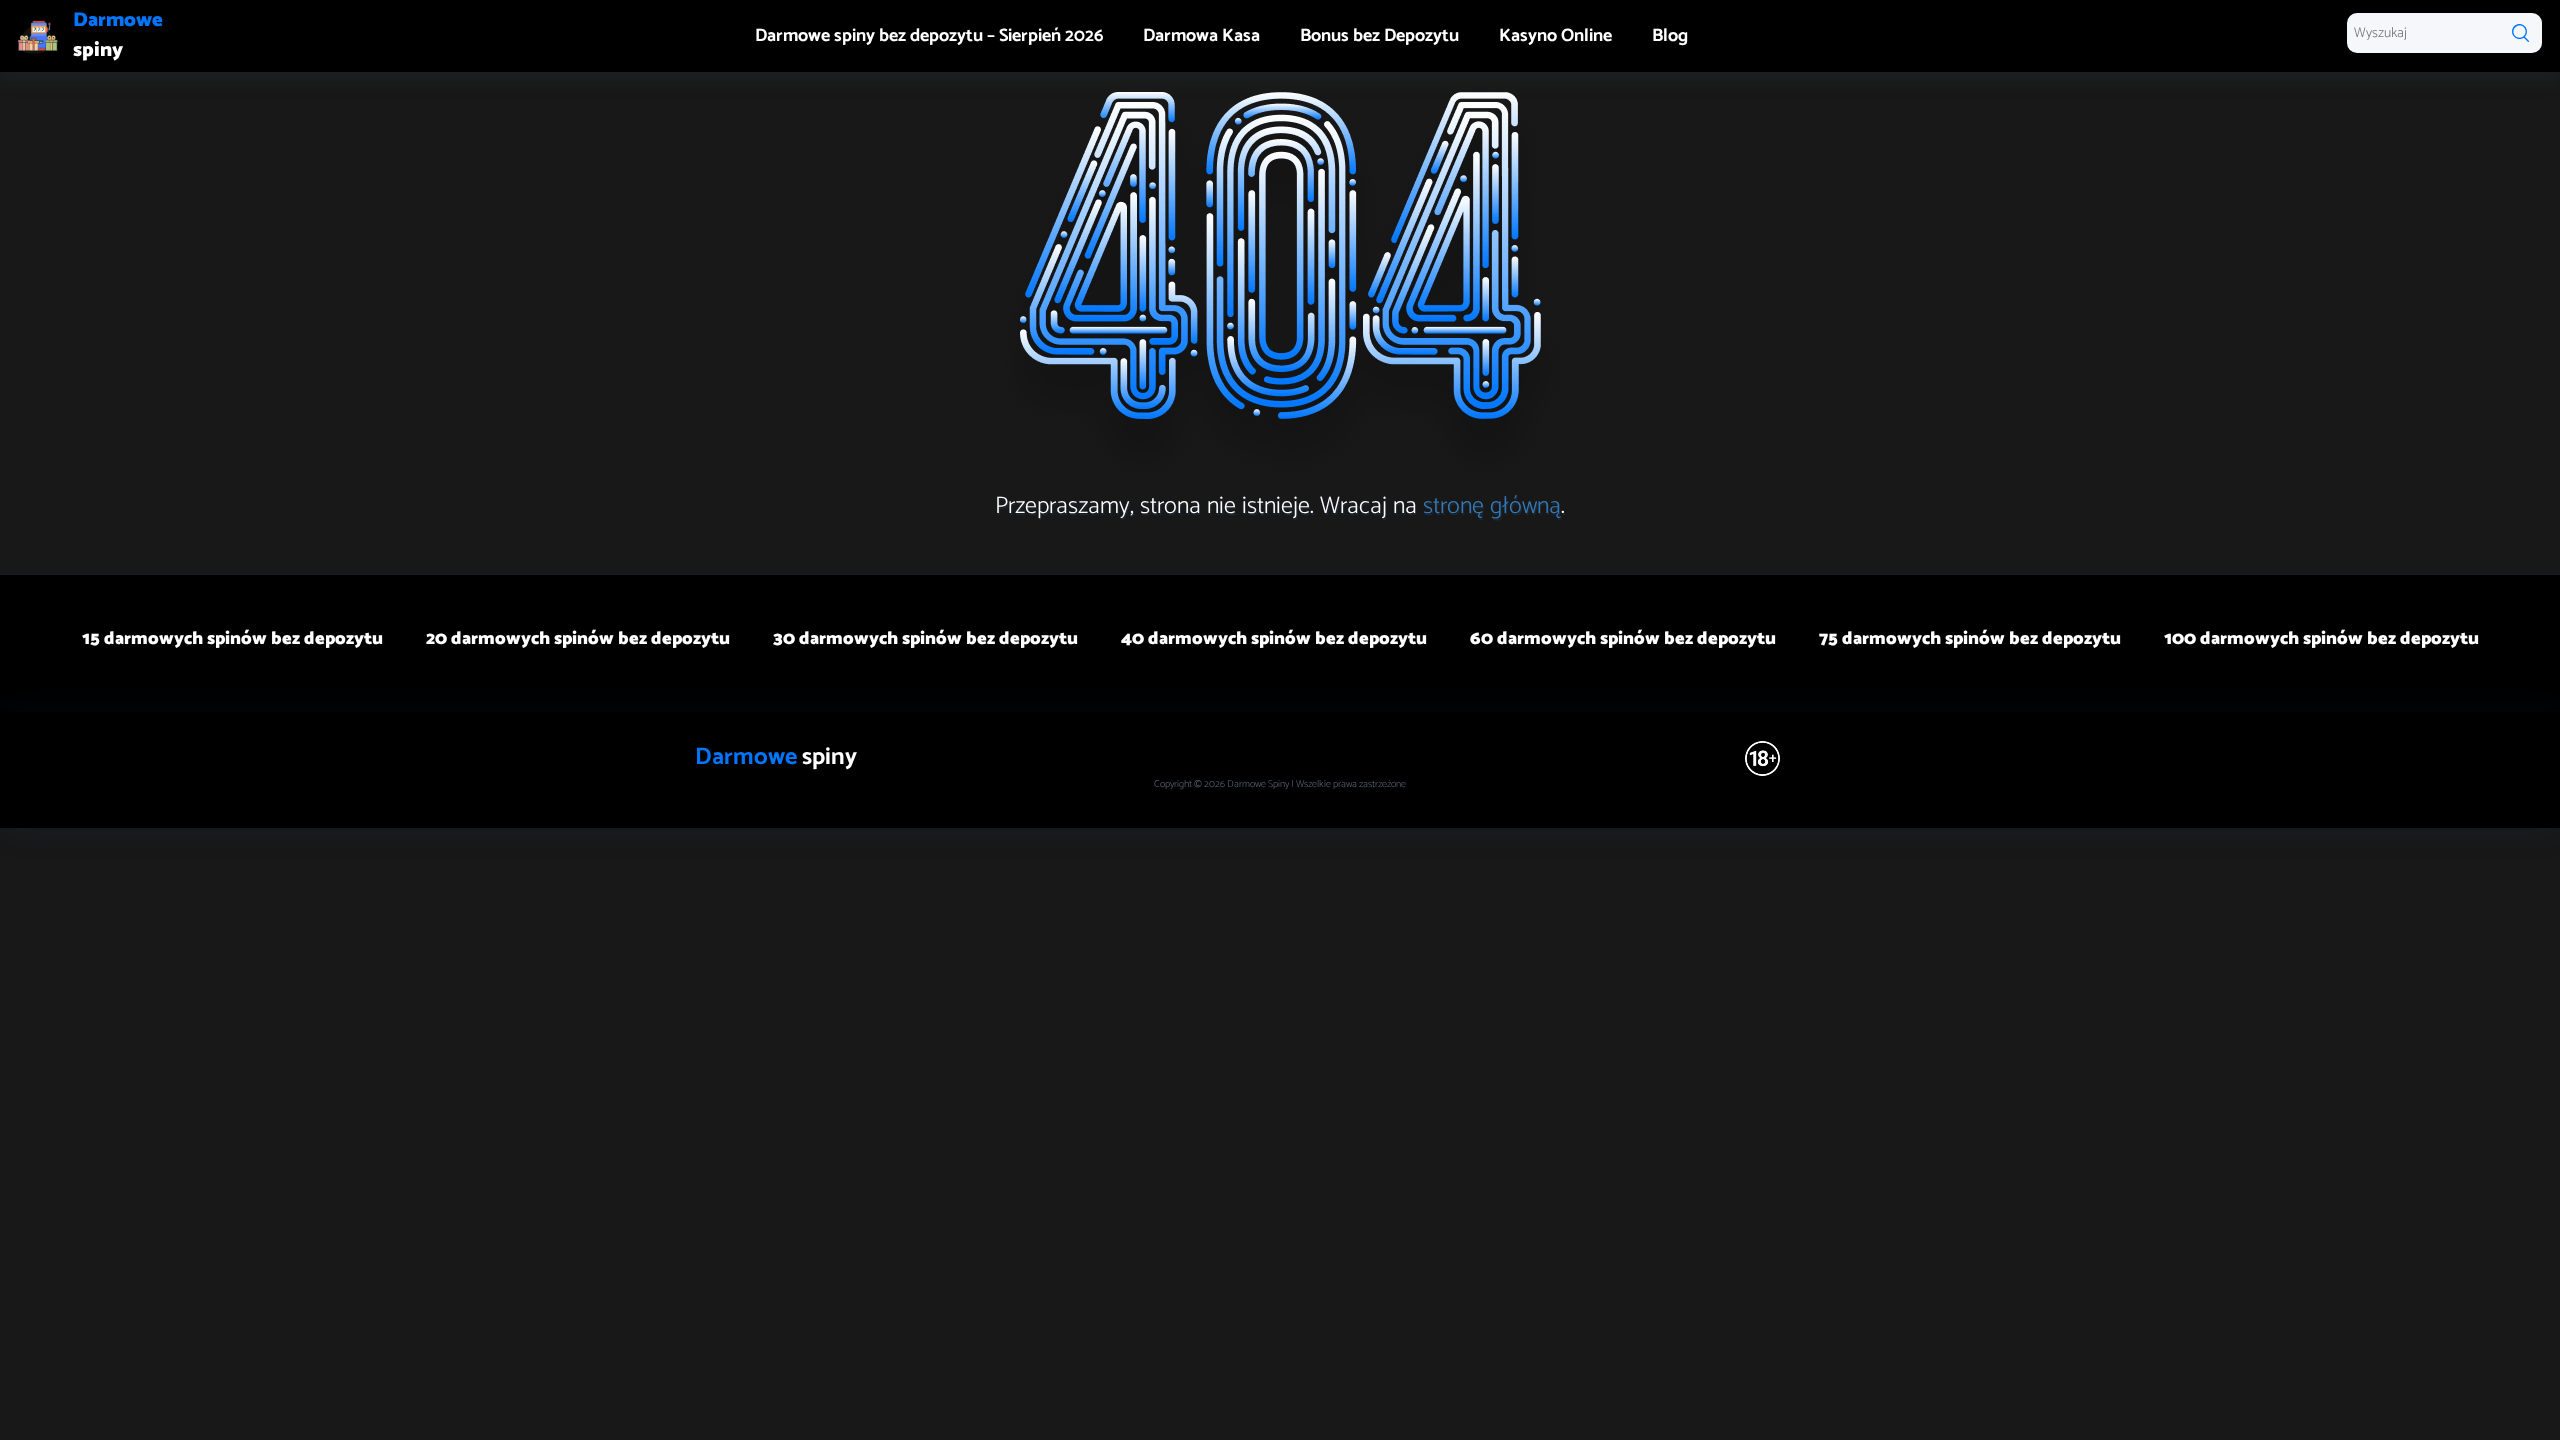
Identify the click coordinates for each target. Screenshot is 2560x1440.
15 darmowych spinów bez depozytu (232, 639)
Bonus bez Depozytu (1379, 36)
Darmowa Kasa (1201, 36)
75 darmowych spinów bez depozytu (1970, 639)
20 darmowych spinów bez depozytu (578, 639)
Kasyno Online (1555, 36)
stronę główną (1492, 506)
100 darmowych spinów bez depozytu (2321, 639)
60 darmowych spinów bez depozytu (1623, 639)
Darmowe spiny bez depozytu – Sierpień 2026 (929, 36)
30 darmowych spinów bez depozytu (925, 639)
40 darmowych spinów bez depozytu (1274, 639)
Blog (1670, 36)
